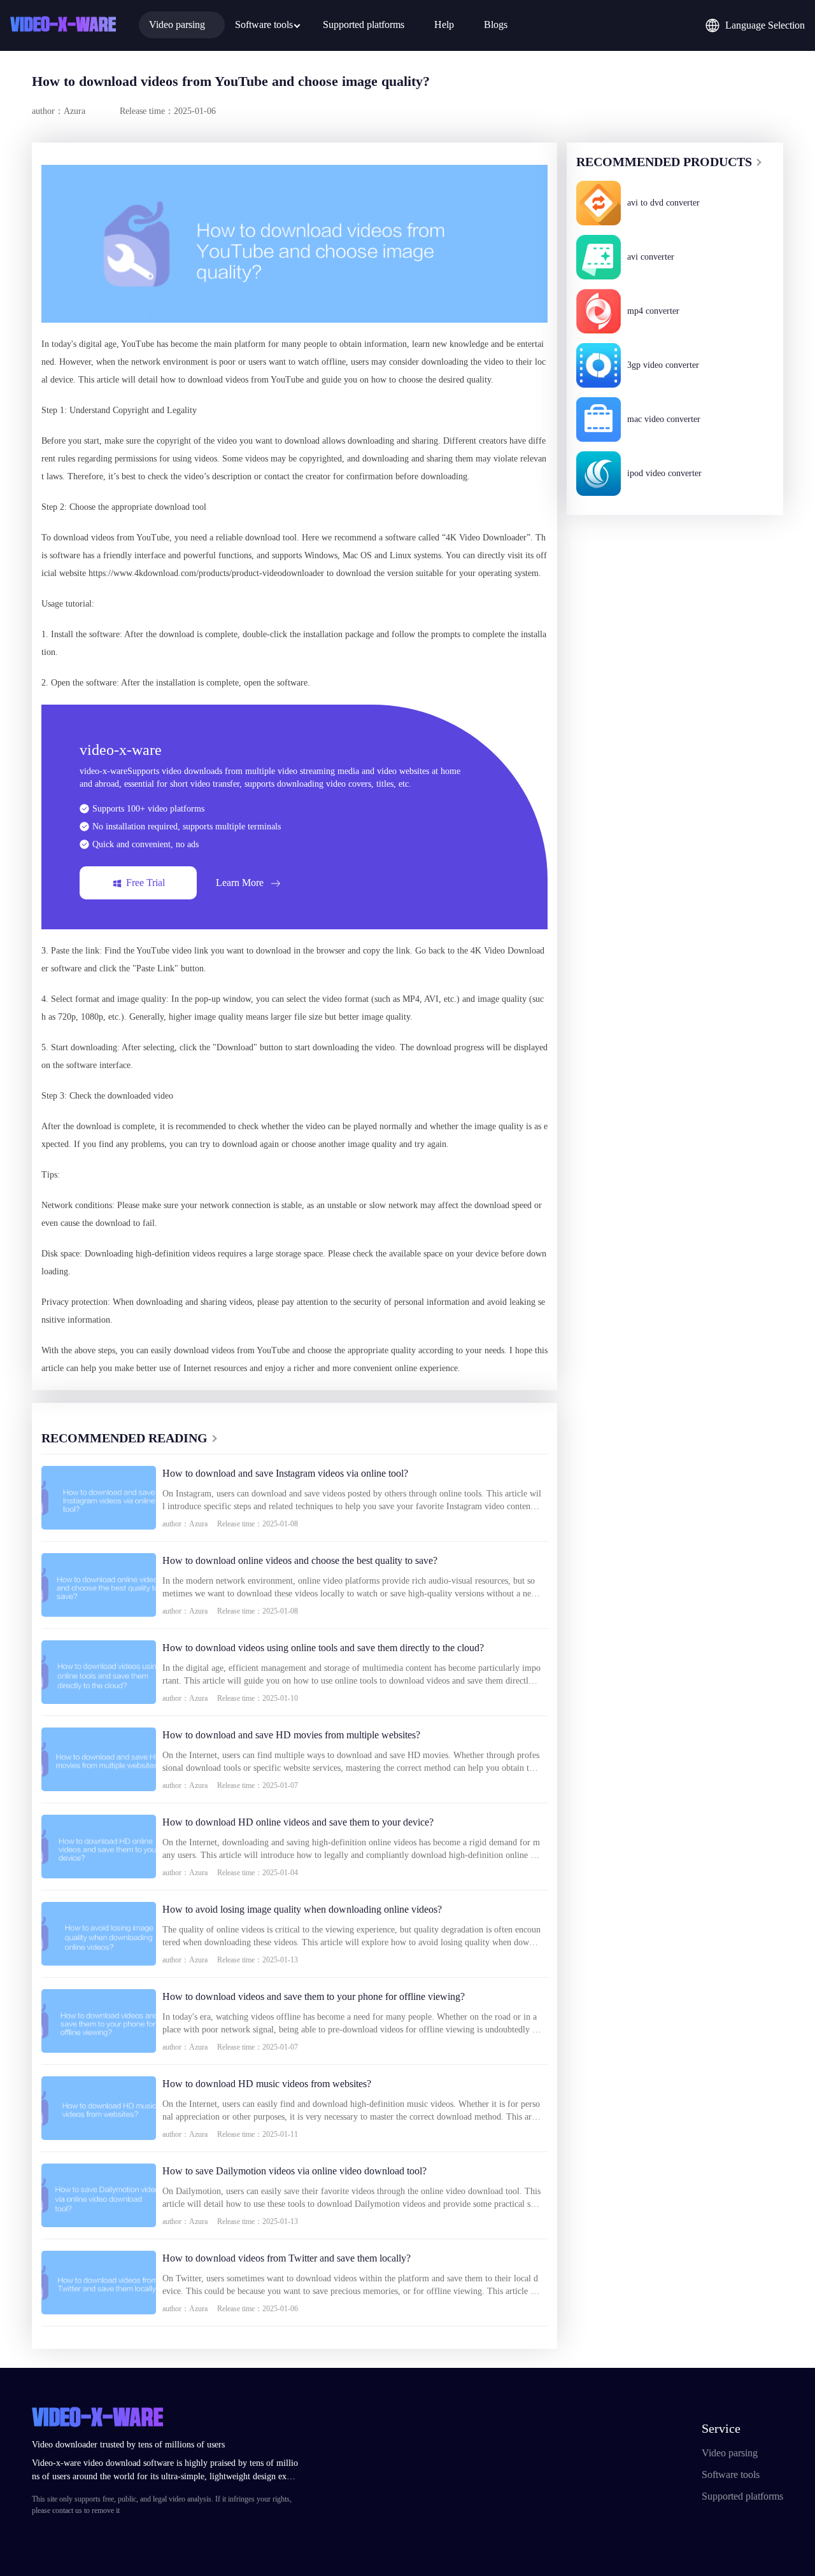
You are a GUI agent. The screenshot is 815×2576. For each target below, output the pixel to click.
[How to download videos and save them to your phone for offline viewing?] (99, 2021)
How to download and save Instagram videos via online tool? (285, 1473)
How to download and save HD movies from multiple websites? (291, 1735)
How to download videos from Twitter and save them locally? (287, 2258)
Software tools (731, 2474)
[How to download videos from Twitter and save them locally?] (99, 2283)
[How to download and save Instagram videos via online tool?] (99, 1498)
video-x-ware (63, 25)
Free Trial (145, 883)
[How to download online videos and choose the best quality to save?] (99, 1585)
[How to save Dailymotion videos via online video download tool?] (99, 2195)
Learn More (240, 883)
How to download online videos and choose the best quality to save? (300, 1560)
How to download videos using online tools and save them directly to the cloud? (323, 1648)
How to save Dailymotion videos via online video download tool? (294, 2171)
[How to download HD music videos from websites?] (99, 2108)
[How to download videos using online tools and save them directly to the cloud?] (99, 1672)
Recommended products (664, 162)
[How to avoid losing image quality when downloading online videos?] (99, 1934)
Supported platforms (742, 2496)
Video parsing (730, 2453)
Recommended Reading (124, 1438)
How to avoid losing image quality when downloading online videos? (302, 1909)
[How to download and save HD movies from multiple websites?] (99, 1759)
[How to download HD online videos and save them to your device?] (99, 1847)
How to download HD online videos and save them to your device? (298, 1822)
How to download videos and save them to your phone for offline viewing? (314, 1996)
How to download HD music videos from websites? (267, 2084)
